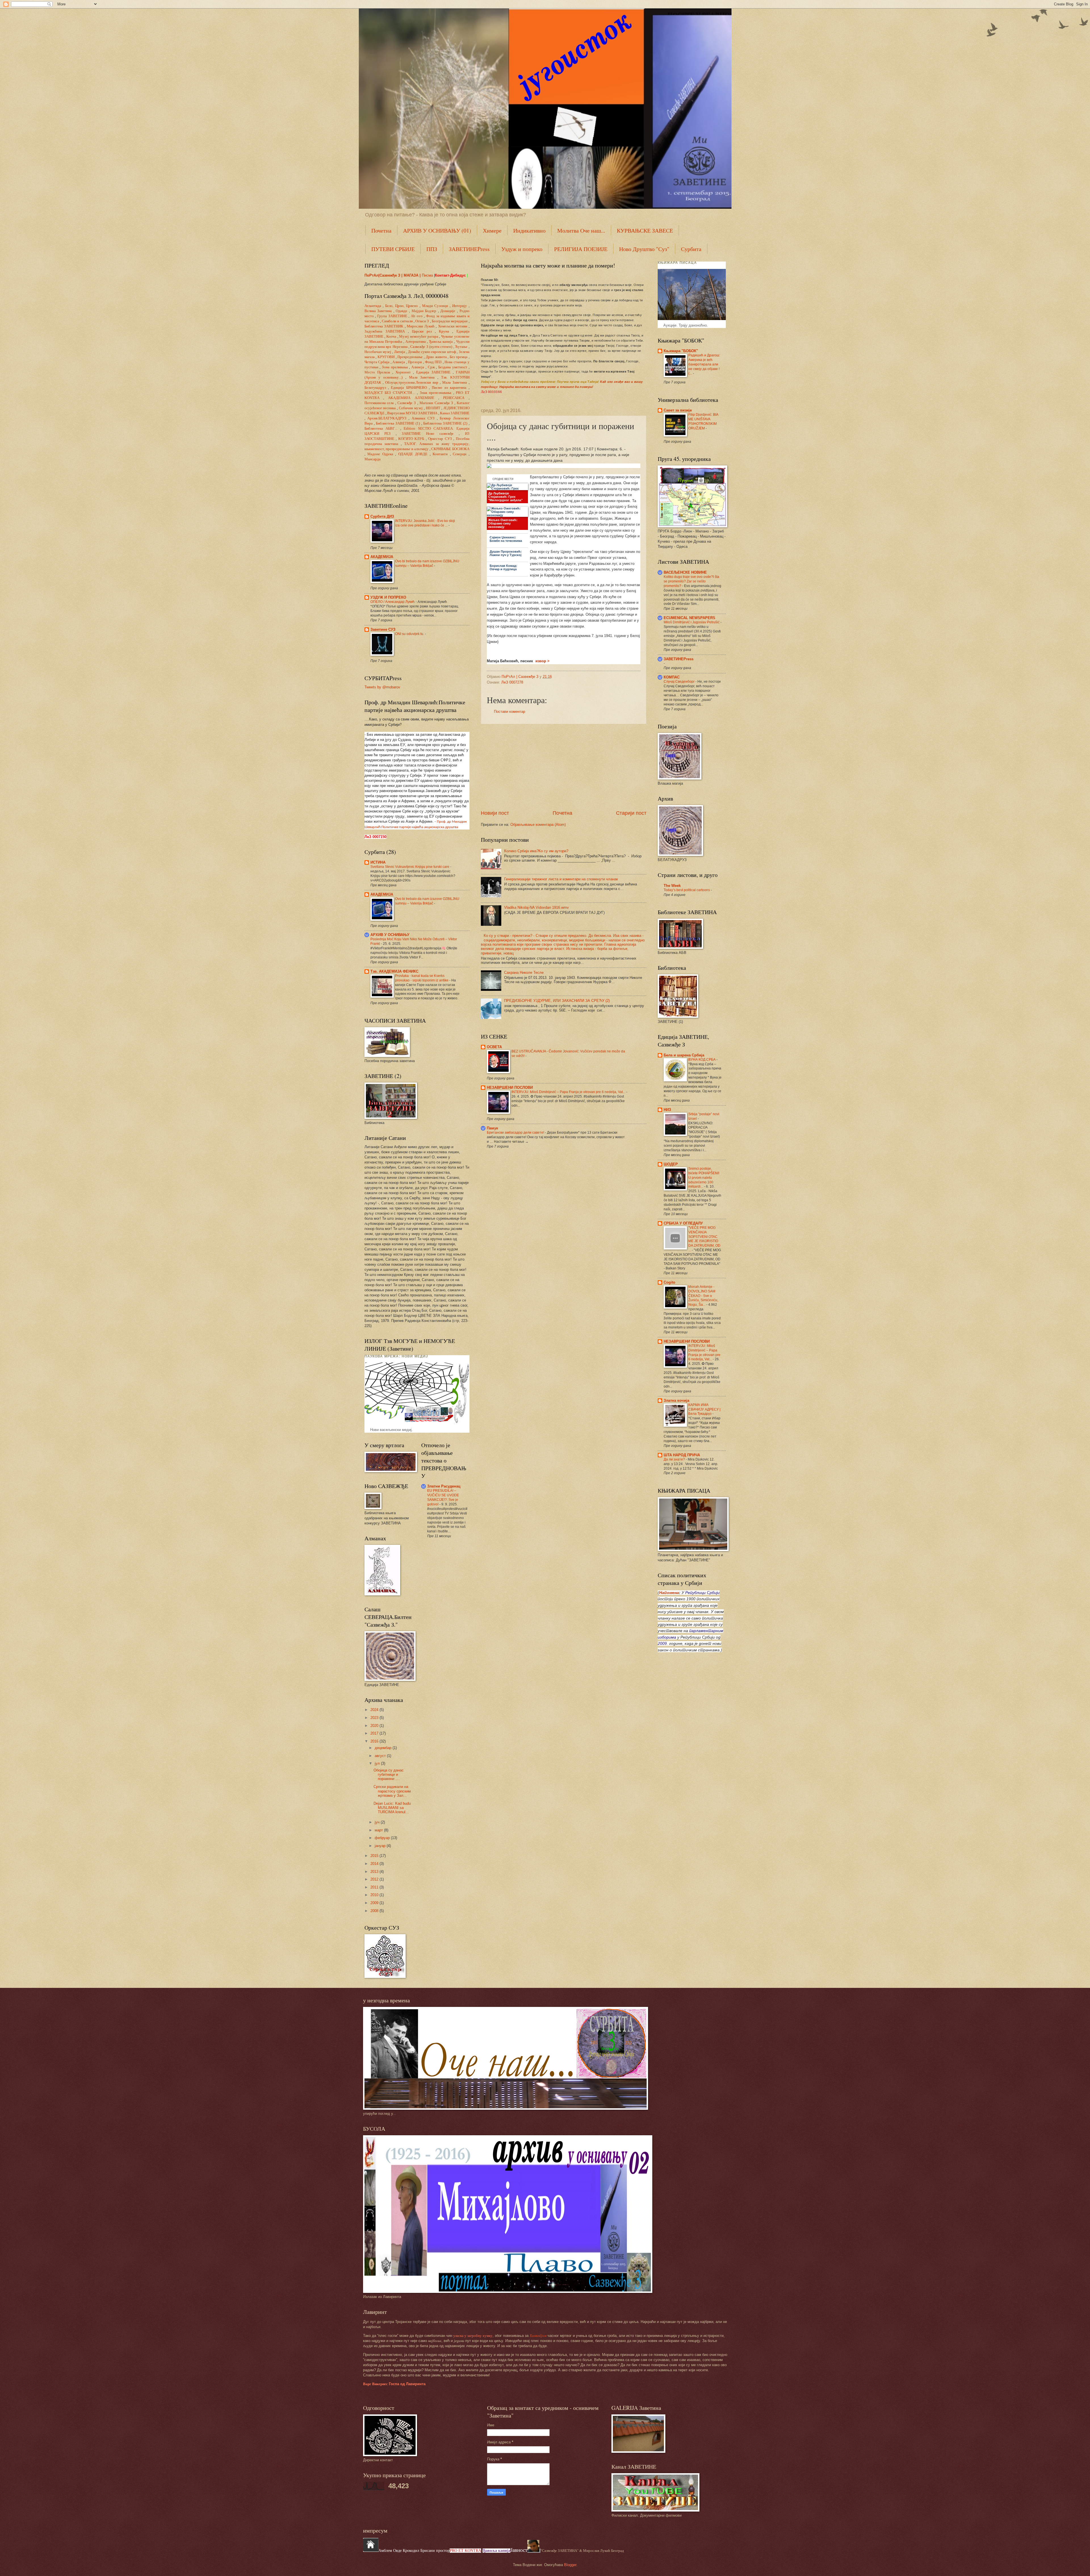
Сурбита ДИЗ (382, 516)
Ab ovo (417, 316)
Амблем (385, 2551)
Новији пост (495, 813)
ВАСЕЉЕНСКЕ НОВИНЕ (685, 572)
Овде (397, 2551)
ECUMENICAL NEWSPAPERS (689, 618)
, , (402, 306)
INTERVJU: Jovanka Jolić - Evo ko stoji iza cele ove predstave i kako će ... (425, 523)
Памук (492, 1128)
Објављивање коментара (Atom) (538, 825)
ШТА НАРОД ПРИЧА (682, 1455)
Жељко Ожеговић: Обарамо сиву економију (503, 523)
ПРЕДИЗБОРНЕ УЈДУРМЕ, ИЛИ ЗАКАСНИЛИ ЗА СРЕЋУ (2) (557, 1001)
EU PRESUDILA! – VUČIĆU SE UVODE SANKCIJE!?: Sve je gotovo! (443, 1497)
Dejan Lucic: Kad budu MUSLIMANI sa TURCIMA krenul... (392, 1808)
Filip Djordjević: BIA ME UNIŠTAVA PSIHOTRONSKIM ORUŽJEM (703, 421)
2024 (375, 1710)
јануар (381, 1846)
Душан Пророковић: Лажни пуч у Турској (506, 553)
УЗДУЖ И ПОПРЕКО (388, 597)
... (381, 429)
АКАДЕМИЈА (382, 557)
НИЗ (667, 1110)
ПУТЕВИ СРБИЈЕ (393, 249)
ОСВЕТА (494, 1047)
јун (378, 1822)
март (379, 1830)
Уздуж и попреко (522, 249)
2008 (375, 1911)
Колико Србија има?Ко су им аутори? (536, 851)
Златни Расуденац (444, 1486)
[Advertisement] (563, 767)
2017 (375, 1733)
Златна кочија (676, 1400)
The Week (672, 886)
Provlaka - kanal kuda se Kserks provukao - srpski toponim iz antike (422, 978)
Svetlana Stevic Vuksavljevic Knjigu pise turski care (410, 867)
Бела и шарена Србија (684, 1055)
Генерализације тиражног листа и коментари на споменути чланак (561, 879)
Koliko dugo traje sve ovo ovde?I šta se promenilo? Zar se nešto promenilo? (691, 581)
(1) (398, 423)
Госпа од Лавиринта (394, 2384)
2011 (375, 1887)
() (431, 347)
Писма (427, 275)
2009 (375, 1903)
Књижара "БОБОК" (681, 351)
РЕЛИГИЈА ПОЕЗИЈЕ (581, 249)
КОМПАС (672, 677)
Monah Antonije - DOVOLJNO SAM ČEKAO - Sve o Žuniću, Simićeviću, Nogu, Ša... (703, 1296)
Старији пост (631, 813)
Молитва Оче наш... (581, 230)
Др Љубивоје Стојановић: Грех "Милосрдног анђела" (505, 497)
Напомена (669, 1593)
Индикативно (529, 230)
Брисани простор (435, 2551)
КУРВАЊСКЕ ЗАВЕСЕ (645, 230)
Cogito (669, 1282)
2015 (375, 1856)
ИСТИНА (378, 862)
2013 (375, 1872)
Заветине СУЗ (383, 629)
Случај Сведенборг (680, 682)
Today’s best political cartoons (687, 890)
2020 (375, 1726)
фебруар (383, 1838)
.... (390, 393)
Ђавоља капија (496, 2551)
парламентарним (706, 1631)
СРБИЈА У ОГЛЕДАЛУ (683, 1223)
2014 (375, 1864)
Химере (492, 230)
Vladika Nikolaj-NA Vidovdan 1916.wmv (536, 907)
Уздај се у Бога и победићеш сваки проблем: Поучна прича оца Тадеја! (540, 382)
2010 (375, 1895)
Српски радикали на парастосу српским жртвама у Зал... (392, 1791)
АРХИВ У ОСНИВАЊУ (390, 935)
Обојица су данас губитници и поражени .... (389, 1775)
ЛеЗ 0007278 (512, 682)
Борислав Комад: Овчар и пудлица (503, 567)
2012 (375, 1879)
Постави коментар (510, 712)
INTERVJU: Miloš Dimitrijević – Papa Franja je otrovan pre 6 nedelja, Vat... (569, 1092)
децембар (384, 1748)
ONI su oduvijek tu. (410, 634)
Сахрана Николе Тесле (524, 972)
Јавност (519, 2550)
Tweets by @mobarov (382, 687)
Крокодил (412, 2551)
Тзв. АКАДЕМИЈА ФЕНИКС (394, 971)
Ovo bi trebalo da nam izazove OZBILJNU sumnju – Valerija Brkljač (427, 563)
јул (378, 1763)
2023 (375, 1718)
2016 (375, 1741)
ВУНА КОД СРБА (702, 1060)
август (381, 1756)
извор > (542, 661)
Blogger (570, 2565)
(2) (445, 423)
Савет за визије (678, 410)
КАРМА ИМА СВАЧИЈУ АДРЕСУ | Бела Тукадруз (704, 1409)
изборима (667, 1637)
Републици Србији (702, 1593)
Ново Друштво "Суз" (644, 249)
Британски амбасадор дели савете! (516, 1133)
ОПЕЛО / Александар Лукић (393, 602)
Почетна (381, 230)
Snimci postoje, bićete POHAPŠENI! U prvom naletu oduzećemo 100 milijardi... (704, 1178)
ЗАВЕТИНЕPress (469, 249)
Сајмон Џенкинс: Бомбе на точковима (506, 539)
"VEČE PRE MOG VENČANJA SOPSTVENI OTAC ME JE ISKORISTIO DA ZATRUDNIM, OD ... (704, 1239)
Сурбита (691, 249)
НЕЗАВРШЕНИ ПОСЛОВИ (510, 1088)
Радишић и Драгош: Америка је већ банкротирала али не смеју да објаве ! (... (704, 364)
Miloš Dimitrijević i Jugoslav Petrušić (692, 622)
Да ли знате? (675, 1459)
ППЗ (432, 249)
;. (412, 383)
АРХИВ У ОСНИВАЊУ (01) (437, 230)
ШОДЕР (671, 1164)
